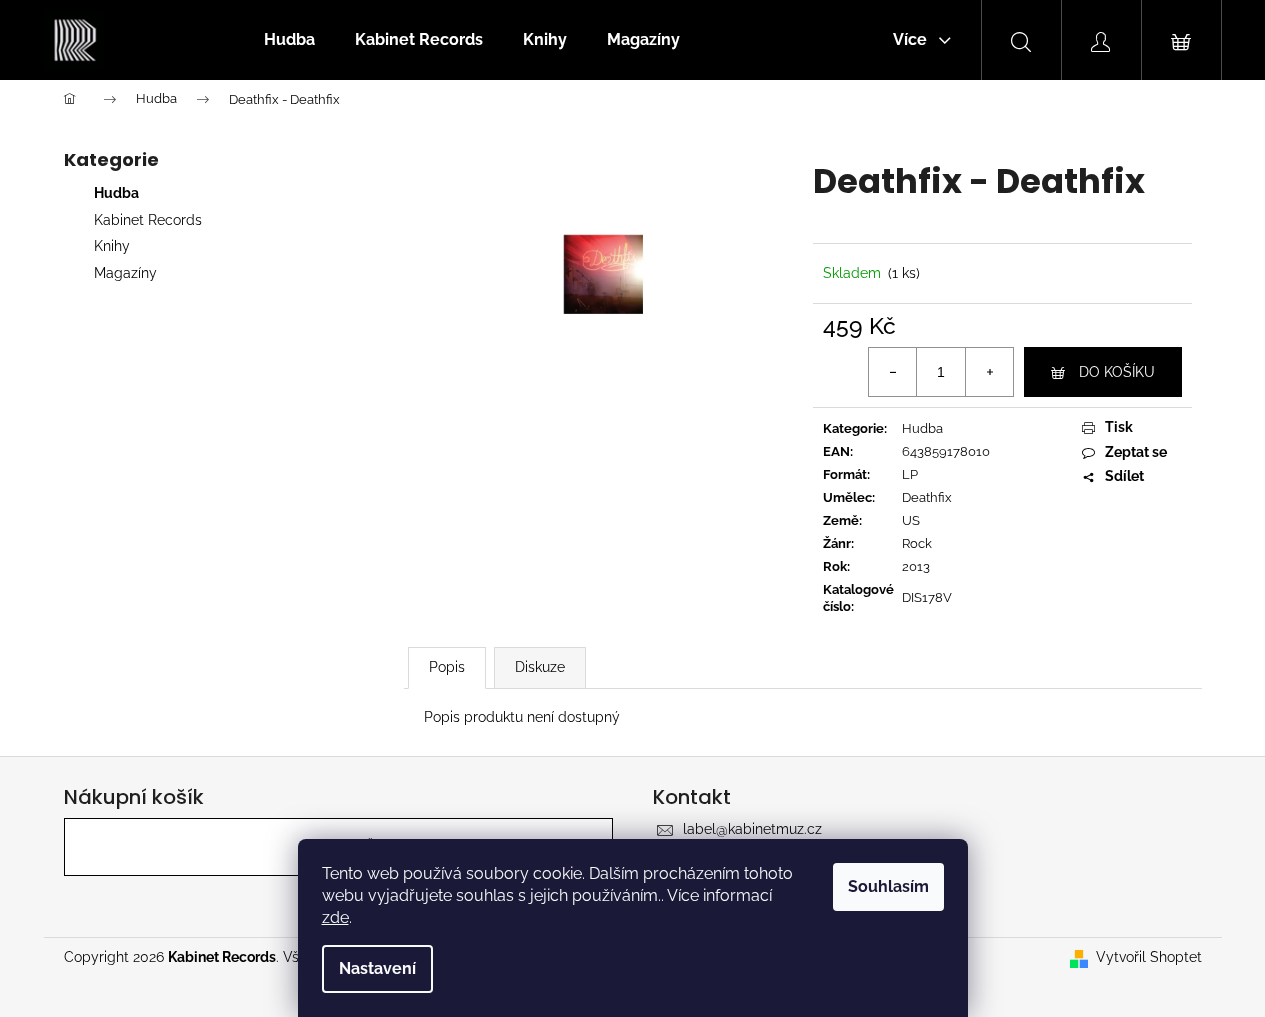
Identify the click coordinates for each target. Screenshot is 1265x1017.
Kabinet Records (148, 220)
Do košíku (1117, 372)
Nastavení (377, 968)
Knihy (112, 246)
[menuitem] (289, 40)
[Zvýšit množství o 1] (989, 372)
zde (335, 917)
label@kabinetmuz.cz (752, 829)
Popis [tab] (447, 667)
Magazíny (125, 273)
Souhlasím (888, 886)
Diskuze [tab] (540, 667)
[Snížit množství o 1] (893, 372)
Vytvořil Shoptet (1149, 957)
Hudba (116, 193)
